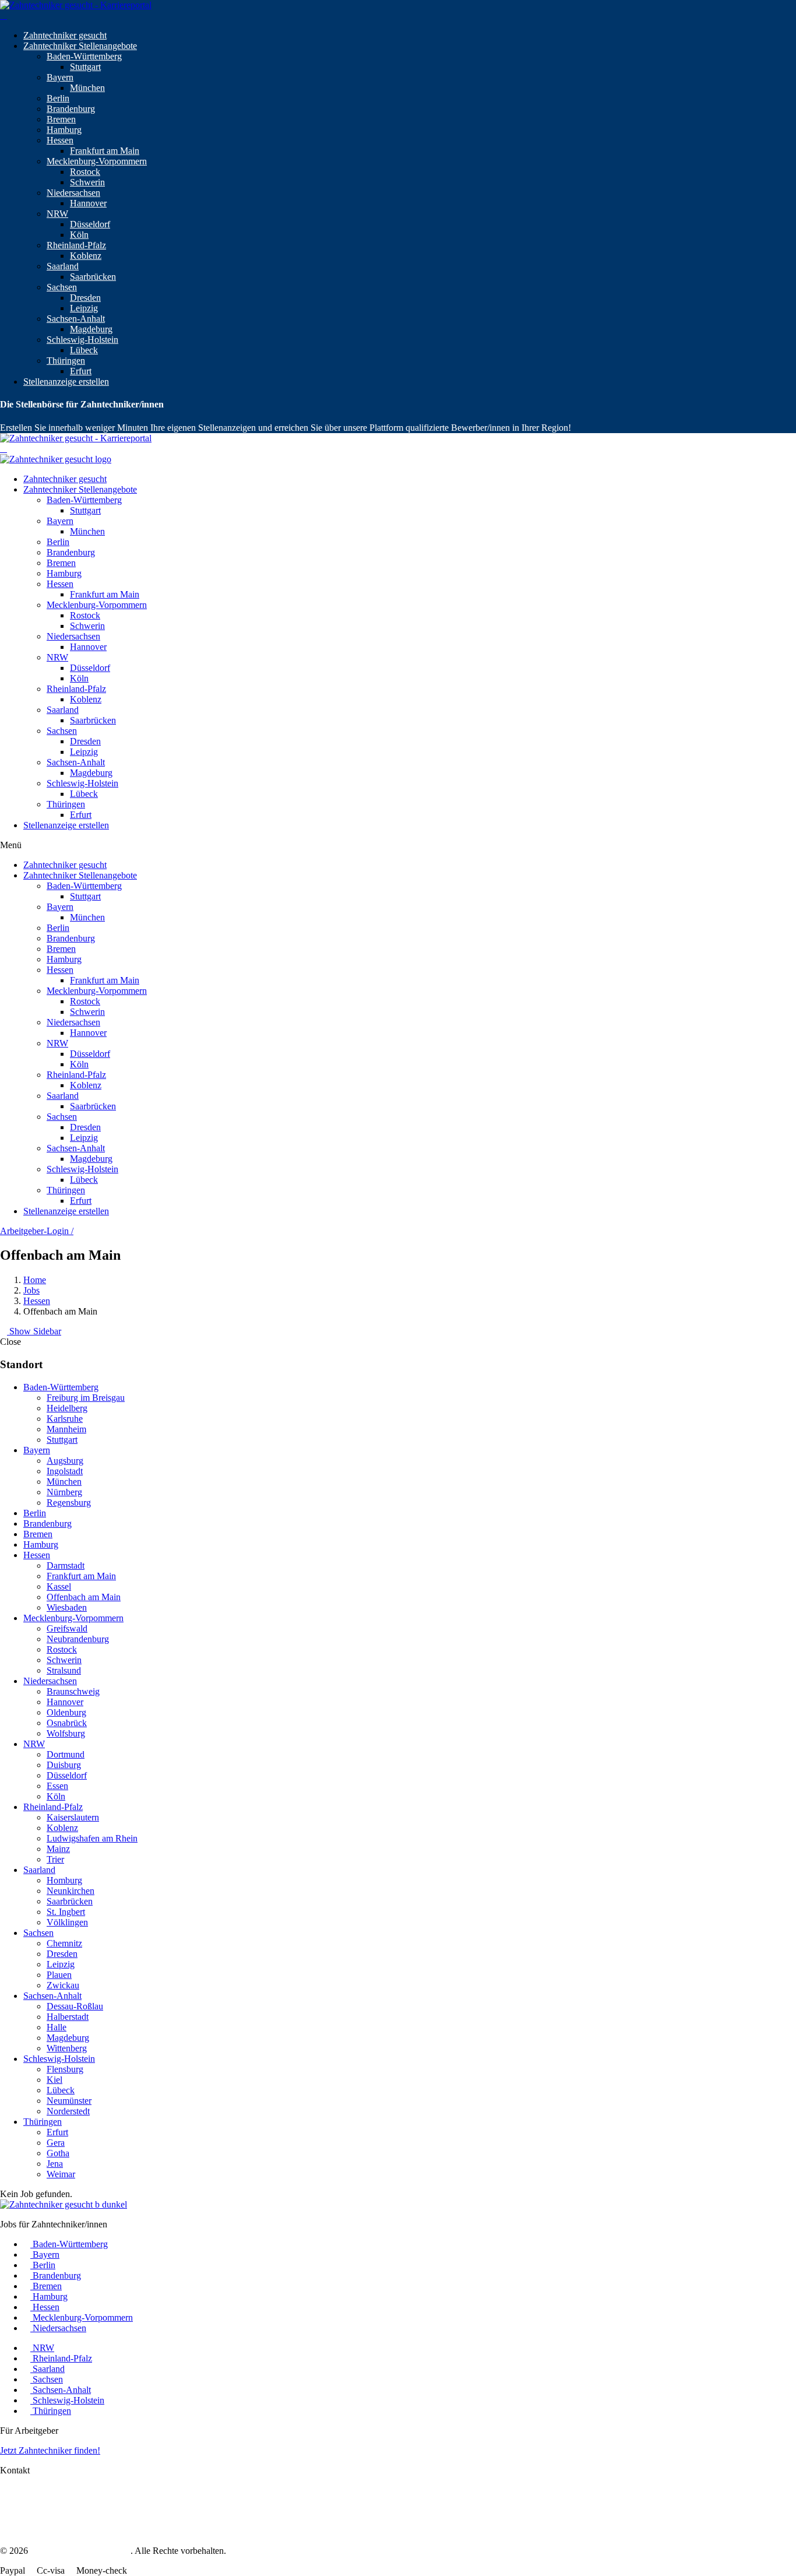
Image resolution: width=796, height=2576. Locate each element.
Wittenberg (67, 2048)
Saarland (63, 266)
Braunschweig (73, 1691)
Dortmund (66, 1754)
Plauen (59, 1975)
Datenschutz (23, 2501)
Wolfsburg (66, 1733)
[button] (398, 845)
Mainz (58, 1849)
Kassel (59, 1586)
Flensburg (65, 2069)
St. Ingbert (66, 1912)
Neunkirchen (71, 1891)
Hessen (60, 140)
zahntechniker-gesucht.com (80, 2551)
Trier (55, 1859)
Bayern (60, 77)
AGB (10, 2511)
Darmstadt (66, 1565)
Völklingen (67, 1922)
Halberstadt (68, 2017)
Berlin (58, 98)
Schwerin (87, 182)
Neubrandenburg (78, 1639)
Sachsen (62, 287)
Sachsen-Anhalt (76, 319)
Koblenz (86, 256)
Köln (79, 235)
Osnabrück (67, 1723)
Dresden (85, 298)
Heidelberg (67, 1408)
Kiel (54, 2080)
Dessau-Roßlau (75, 2006)
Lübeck (84, 350)
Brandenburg (71, 109)
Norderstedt (68, 2111)
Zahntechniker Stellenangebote (80, 46)
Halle (57, 2027)
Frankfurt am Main (105, 151)
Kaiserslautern (73, 1817)
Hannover (88, 203)
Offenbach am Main (84, 1597)
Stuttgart (85, 67)
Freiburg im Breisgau (86, 1398)
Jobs (31, 1290)
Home (35, 1280)
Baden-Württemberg (84, 56)
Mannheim (66, 1429)
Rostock (85, 172)
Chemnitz (64, 1943)
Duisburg (64, 1765)
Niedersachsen (73, 193)
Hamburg (64, 130)
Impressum (20, 2490)
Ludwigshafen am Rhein (92, 1838)
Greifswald (67, 1628)
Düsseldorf (90, 224)
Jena (55, 2164)
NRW (57, 214)
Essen (57, 1786)
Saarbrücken (93, 277)
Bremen (61, 119)
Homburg (64, 1880)
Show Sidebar (34, 1331)
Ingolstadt (65, 1471)
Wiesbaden (67, 1607)
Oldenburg (66, 1712)
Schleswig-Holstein (82, 340)
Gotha (58, 2153)
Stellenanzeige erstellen (66, 382)
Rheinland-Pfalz (76, 245)
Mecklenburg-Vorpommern (97, 161)
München (87, 88)
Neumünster (69, 2101)
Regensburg (69, 1503)
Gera (56, 2143)
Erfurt (81, 371)
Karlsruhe (65, 1419)
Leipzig (84, 308)
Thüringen (66, 361)
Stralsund (64, 1670)
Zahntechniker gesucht (65, 35)
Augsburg (65, 1461)
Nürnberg (64, 1492)
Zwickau (63, 1985)
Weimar (61, 2174)
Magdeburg (91, 329)
